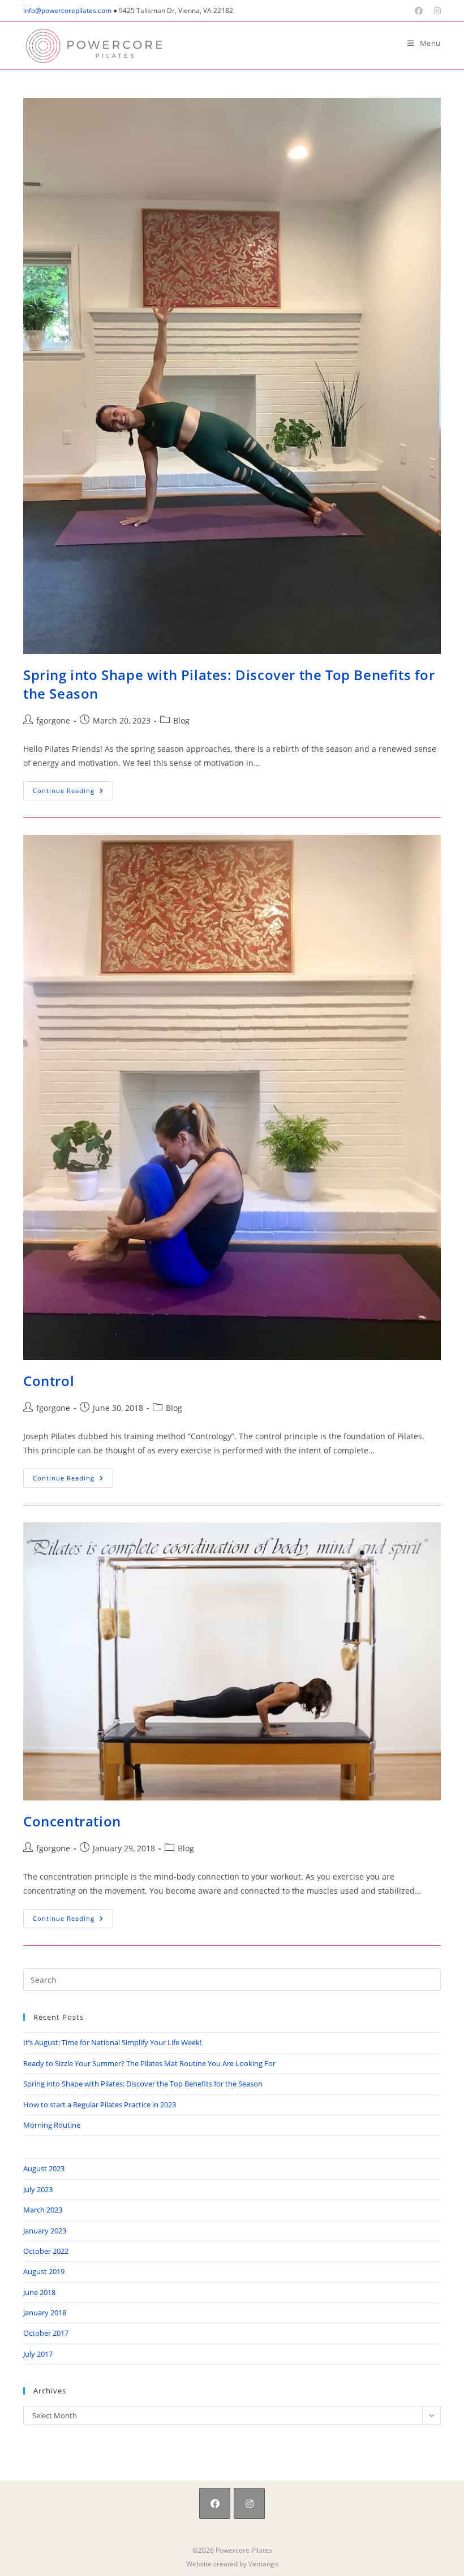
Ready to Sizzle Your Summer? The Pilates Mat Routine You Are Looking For (149, 2063)
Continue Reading (73, 793)
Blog (181, 720)
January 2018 (45, 2313)
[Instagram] (249, 2503)
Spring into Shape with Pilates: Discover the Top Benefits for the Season (143, 2084)
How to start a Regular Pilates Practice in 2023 (100, 2105)
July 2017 (38, 2354)
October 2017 (46, 2333)
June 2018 (39, 2292)
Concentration (72, 1821)
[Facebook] (215, 2503)
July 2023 (38, 2189)
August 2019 (44, 2271)
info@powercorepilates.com (67, 10)
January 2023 (45, 2231)
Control (49, 1381)
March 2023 (43, 2210)
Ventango (263, 2564)
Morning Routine (52, 2125)
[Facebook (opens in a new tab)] (419, 11)
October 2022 (46, 2251)
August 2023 (44, 2168)
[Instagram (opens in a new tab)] (435, 11)
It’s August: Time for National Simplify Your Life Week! (112, 2042)
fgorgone (53, 720)
